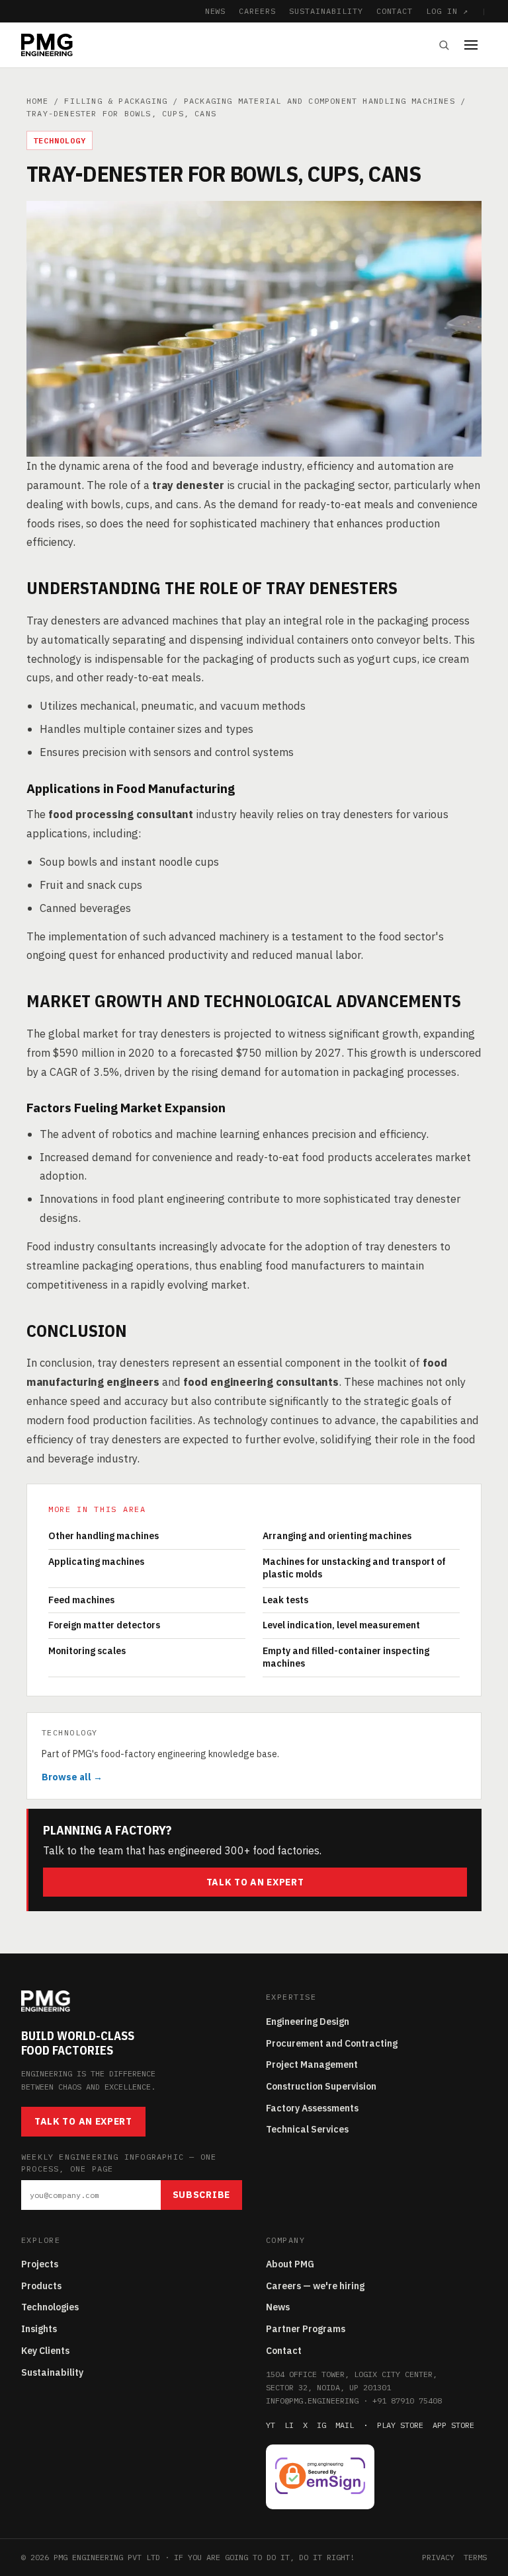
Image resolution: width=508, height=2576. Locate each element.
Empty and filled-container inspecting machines (346, 1657)
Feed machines (81, 1600)
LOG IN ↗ (447, 11)
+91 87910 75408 (407, 2401)
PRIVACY (438, 2557)
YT (271, 2425)
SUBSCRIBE (201, 2195)
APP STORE (453, 2425)
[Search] (444, 45)
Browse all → (72, 1777)
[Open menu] (476, 45)
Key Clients (45, 2351)
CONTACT (395, 11)
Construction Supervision (321, 2086)
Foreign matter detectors (104, 1625)
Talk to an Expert (255, 1882)
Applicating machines (96, 1562)
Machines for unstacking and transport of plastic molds (354, 1568)
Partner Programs (306, 2329)
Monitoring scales (87, 1651)
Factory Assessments (312, 2108)
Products (41, 2286)
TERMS (475, 2557)
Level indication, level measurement (341, 1625)
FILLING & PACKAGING (116, 101)
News (278, 2307)
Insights (39, 2329)
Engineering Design (308, 2022)
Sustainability (52, 2372)
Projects (40, 2264)
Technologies (50, 2307)
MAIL (345, 2425)
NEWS (216, 11)
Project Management (312, 2065)
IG (321, 2425)
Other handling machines (104, 1536)
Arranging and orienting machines (337, 1536)
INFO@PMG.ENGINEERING (312, 2401)
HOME (37, 101)
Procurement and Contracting (332, 2043)
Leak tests (285, 1600)
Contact (284, 2351)
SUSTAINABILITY (326, 11)
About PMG (290, 2264)
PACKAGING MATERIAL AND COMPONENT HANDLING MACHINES (319, 101)
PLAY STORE (400, 2425)
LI (289, 2425)
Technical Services (307, 2129)
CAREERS (257, 11)
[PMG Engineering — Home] (47, 45)
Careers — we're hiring (315, 2286)
